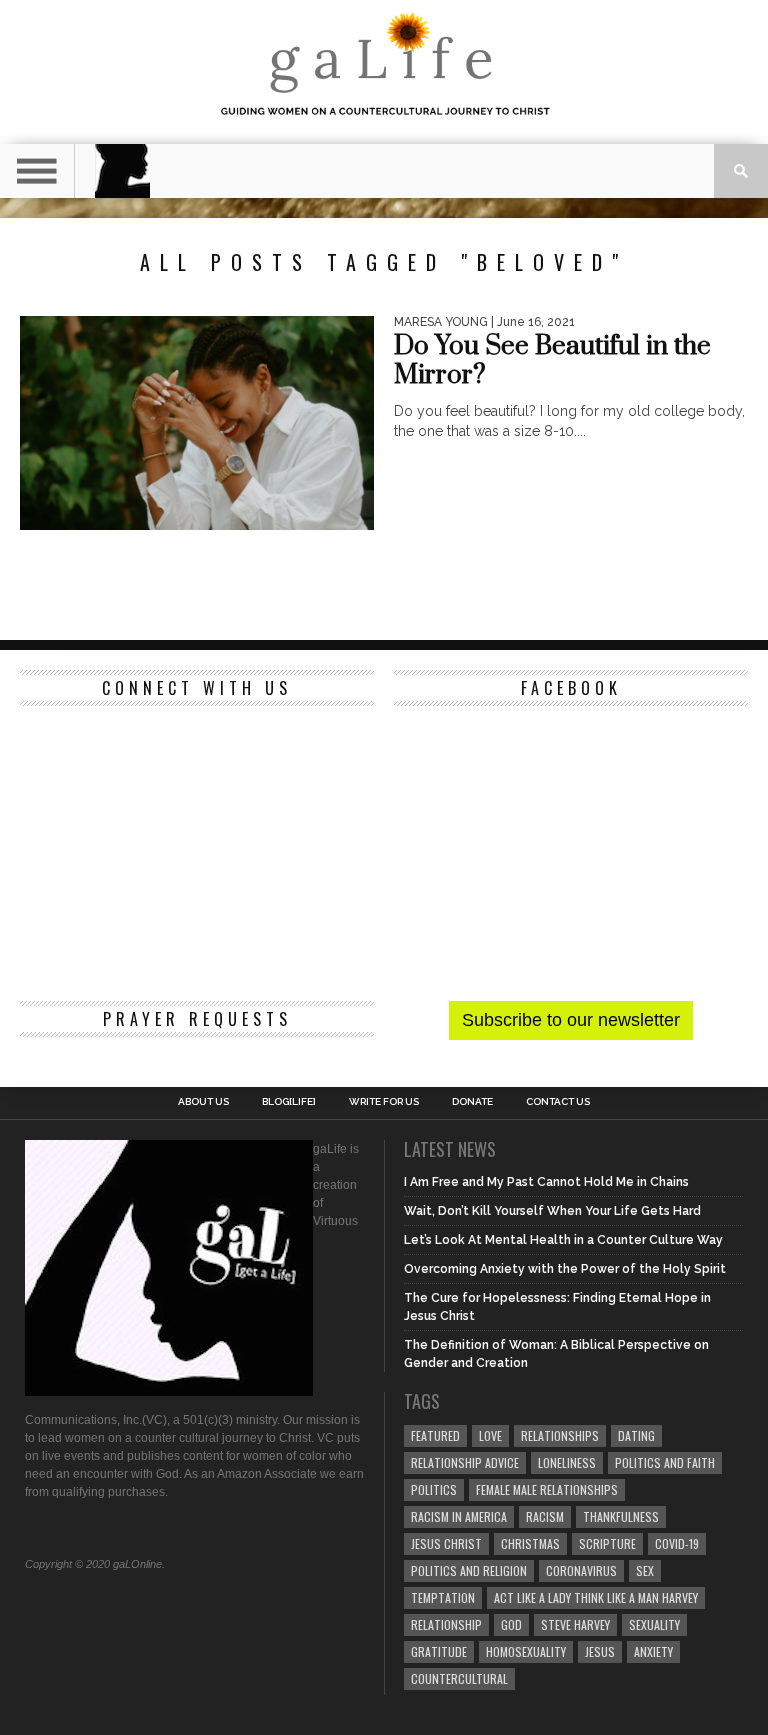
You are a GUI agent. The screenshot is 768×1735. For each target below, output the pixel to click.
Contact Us (558, 1102)
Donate (472, 1102)
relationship (446, 1624)
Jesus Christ (446, 1543)
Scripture (607, 1543)
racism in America (459, 1516)
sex (645, 1570)
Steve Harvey (575, 1624)
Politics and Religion (469, 1570)
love (490, 1435)
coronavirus (581, 1570)
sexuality (654, 1624)
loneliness (567, 1462)
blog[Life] (289, 1102)
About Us (203, 1102)
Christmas (530, 1543)
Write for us (384, 1102)
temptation (443, 1597)
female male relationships (547, 1489)
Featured (435, 1435)
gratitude (439, 1651)
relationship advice (465, 1462)
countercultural (459, 1678)
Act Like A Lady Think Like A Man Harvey (596, 1597)
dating (636, 1435)
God (511, 1624)
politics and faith (665, 1462)
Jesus (600, 1651)
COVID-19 (677, 1543)
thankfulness (621, 1516)
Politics (434, 1489)
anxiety (653, 1651)
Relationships (560, 1435)
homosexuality (526, 1651)
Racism (545, 1516)
